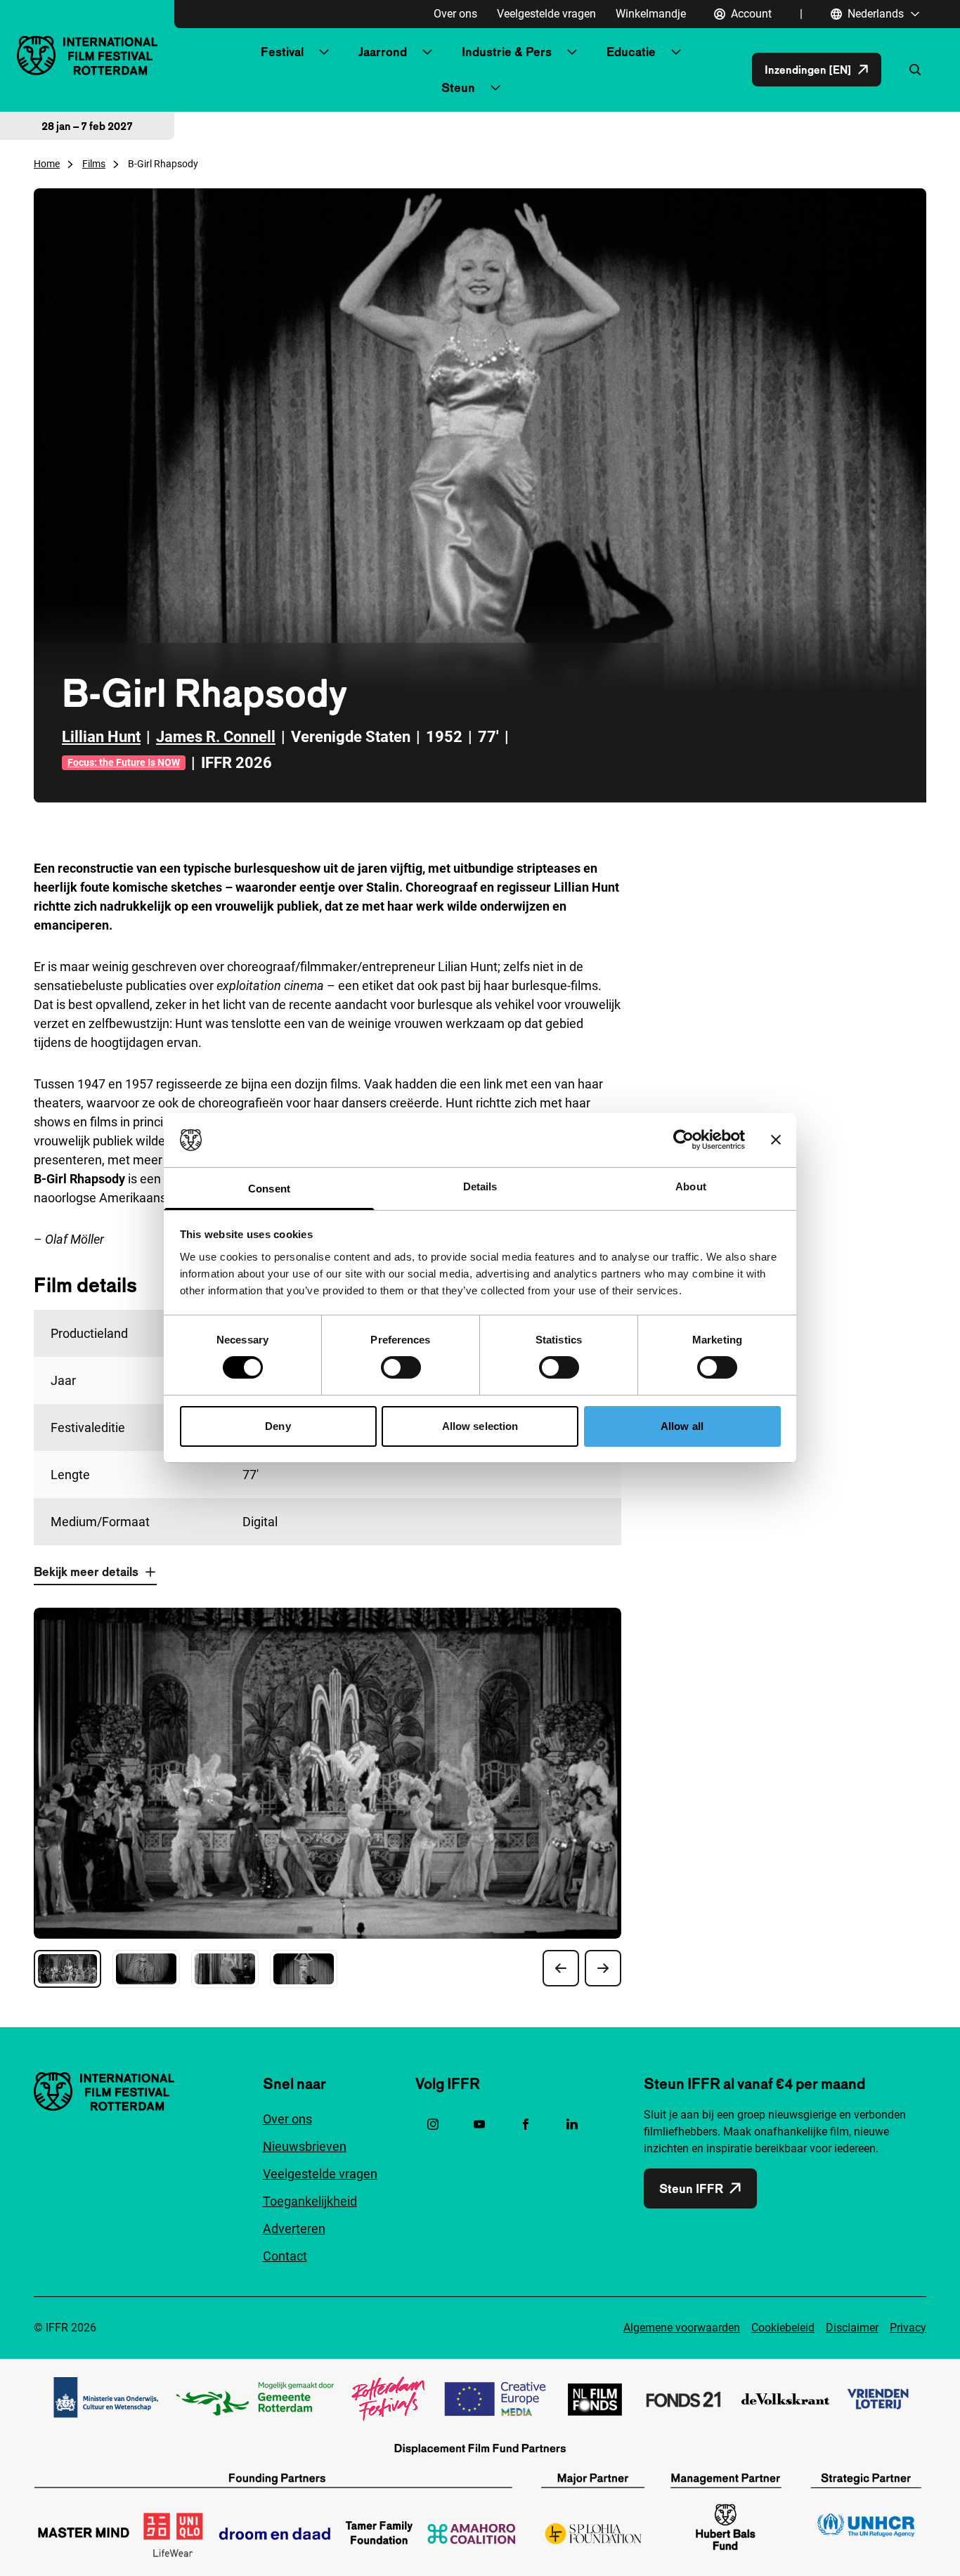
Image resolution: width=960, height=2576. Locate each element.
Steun (458, 87)
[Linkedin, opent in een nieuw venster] (572, 2124)
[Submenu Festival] (324, 52)
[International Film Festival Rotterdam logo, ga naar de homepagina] (87, 55)
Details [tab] (480, 1186)
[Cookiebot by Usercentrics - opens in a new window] (683, 1140)
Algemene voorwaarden (682, 2328)
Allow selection (480, 1426)
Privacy (908, 2328)
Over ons (455, 14)
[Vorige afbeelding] (561, 1968)
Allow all (682, 1426)
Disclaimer (852, 2328)
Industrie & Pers (507, 52)
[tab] (67, 1969)
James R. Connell (216, 737)
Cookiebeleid (783, 2328)
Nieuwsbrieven (305, 2146)
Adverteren (294, 2229)
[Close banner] (776, 1140)
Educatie (631, 52)
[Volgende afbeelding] (603, 1968)
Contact (285, 2256)
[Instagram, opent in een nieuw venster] (433, 2124)
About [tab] (691, 1186)
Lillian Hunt (101, 737)
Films (94, 164)
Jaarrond (383, 52)
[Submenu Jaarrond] (427, 52)
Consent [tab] (269, 1189)
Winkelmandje (651, 14)
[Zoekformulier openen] (915, 70)
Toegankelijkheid (310, 2201)
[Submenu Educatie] (676, 52)
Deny (278, 1426)
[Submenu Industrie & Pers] (572, 52)
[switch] (401, 1367)
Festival (282, 52)
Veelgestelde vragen (546, 14)
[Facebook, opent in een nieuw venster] (526, 2124)
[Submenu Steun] (495, 88)
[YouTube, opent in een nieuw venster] (479, 2124)
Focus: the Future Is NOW (124, 762)
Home (47, 164)
